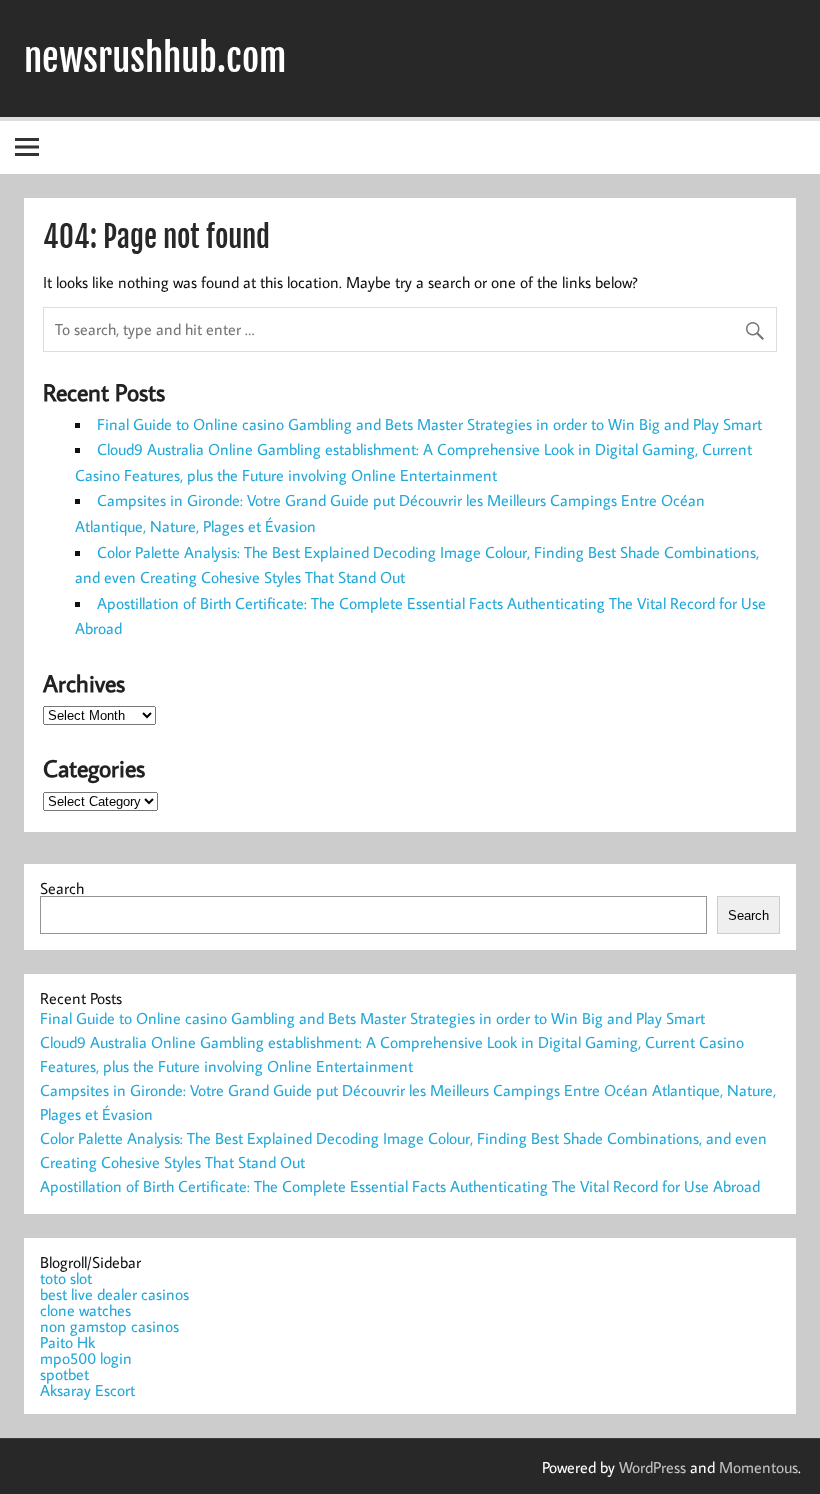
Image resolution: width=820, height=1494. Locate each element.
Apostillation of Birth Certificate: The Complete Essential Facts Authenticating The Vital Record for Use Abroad (400, 1186)
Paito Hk (67, 1342)
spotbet (64, 1374)
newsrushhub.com (155, 58)
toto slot (66, 1278)
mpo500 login (86, 1358)
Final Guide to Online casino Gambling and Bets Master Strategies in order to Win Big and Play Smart (429, 424)
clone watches (85, 1310)
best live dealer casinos (114, 1294)
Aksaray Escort (87, 1390)
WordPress (652, 1467)
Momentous (758, 1467)
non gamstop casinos (109, 1326)
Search (62, 888)
